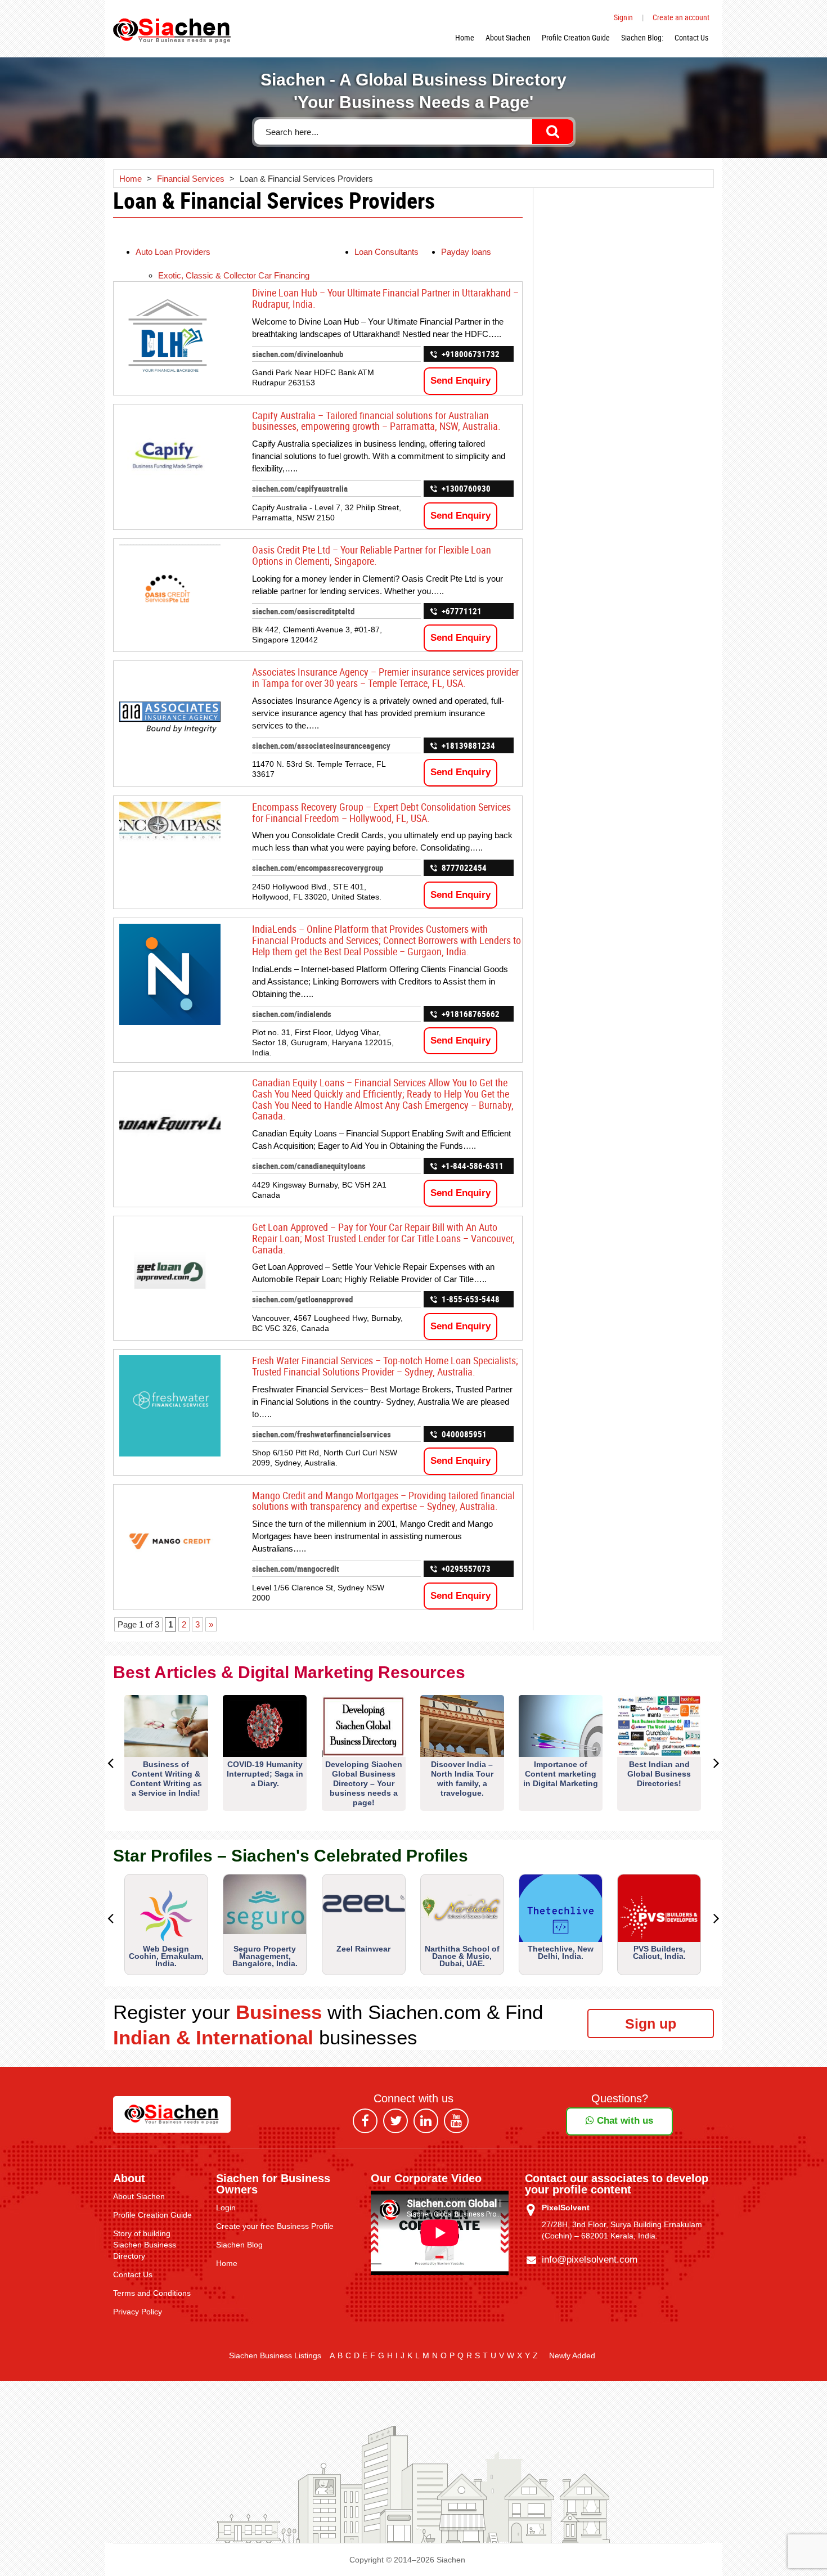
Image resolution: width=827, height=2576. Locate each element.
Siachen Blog (239, 2245)
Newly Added (572, 2355)
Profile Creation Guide (576, 37)
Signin (623, 17)
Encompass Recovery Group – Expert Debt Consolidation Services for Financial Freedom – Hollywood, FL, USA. (381, 812)
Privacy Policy (138, 2312)
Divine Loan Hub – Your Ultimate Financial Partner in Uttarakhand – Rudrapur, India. (385, 298)
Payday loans (466, 252)
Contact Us (691, 37)
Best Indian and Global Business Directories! (659, 1774)
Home (465, 37)
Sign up (651, 2024)
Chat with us (624, 2121)
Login (226, 2208)
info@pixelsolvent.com (590, 2260)
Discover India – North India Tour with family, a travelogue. (462, 1779)
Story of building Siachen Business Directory (145, 2245)
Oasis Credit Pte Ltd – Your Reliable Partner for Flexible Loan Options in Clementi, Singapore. (372, 555)
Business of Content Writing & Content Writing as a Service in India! (166, 1779)
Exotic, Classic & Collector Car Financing (234, 275)
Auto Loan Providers (173, 252)
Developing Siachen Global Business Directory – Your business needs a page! (364, 1783)
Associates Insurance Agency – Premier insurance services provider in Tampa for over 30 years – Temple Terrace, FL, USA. (385, 677)
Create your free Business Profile (275, 2226)
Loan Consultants (386, 252)
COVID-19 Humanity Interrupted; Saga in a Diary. (265, 1774)
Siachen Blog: (642, 37)
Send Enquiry (460, 381)
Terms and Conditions (152, 2293)
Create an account (681, 17)
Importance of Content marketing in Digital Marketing (561, 1774)
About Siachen (508, 37)
